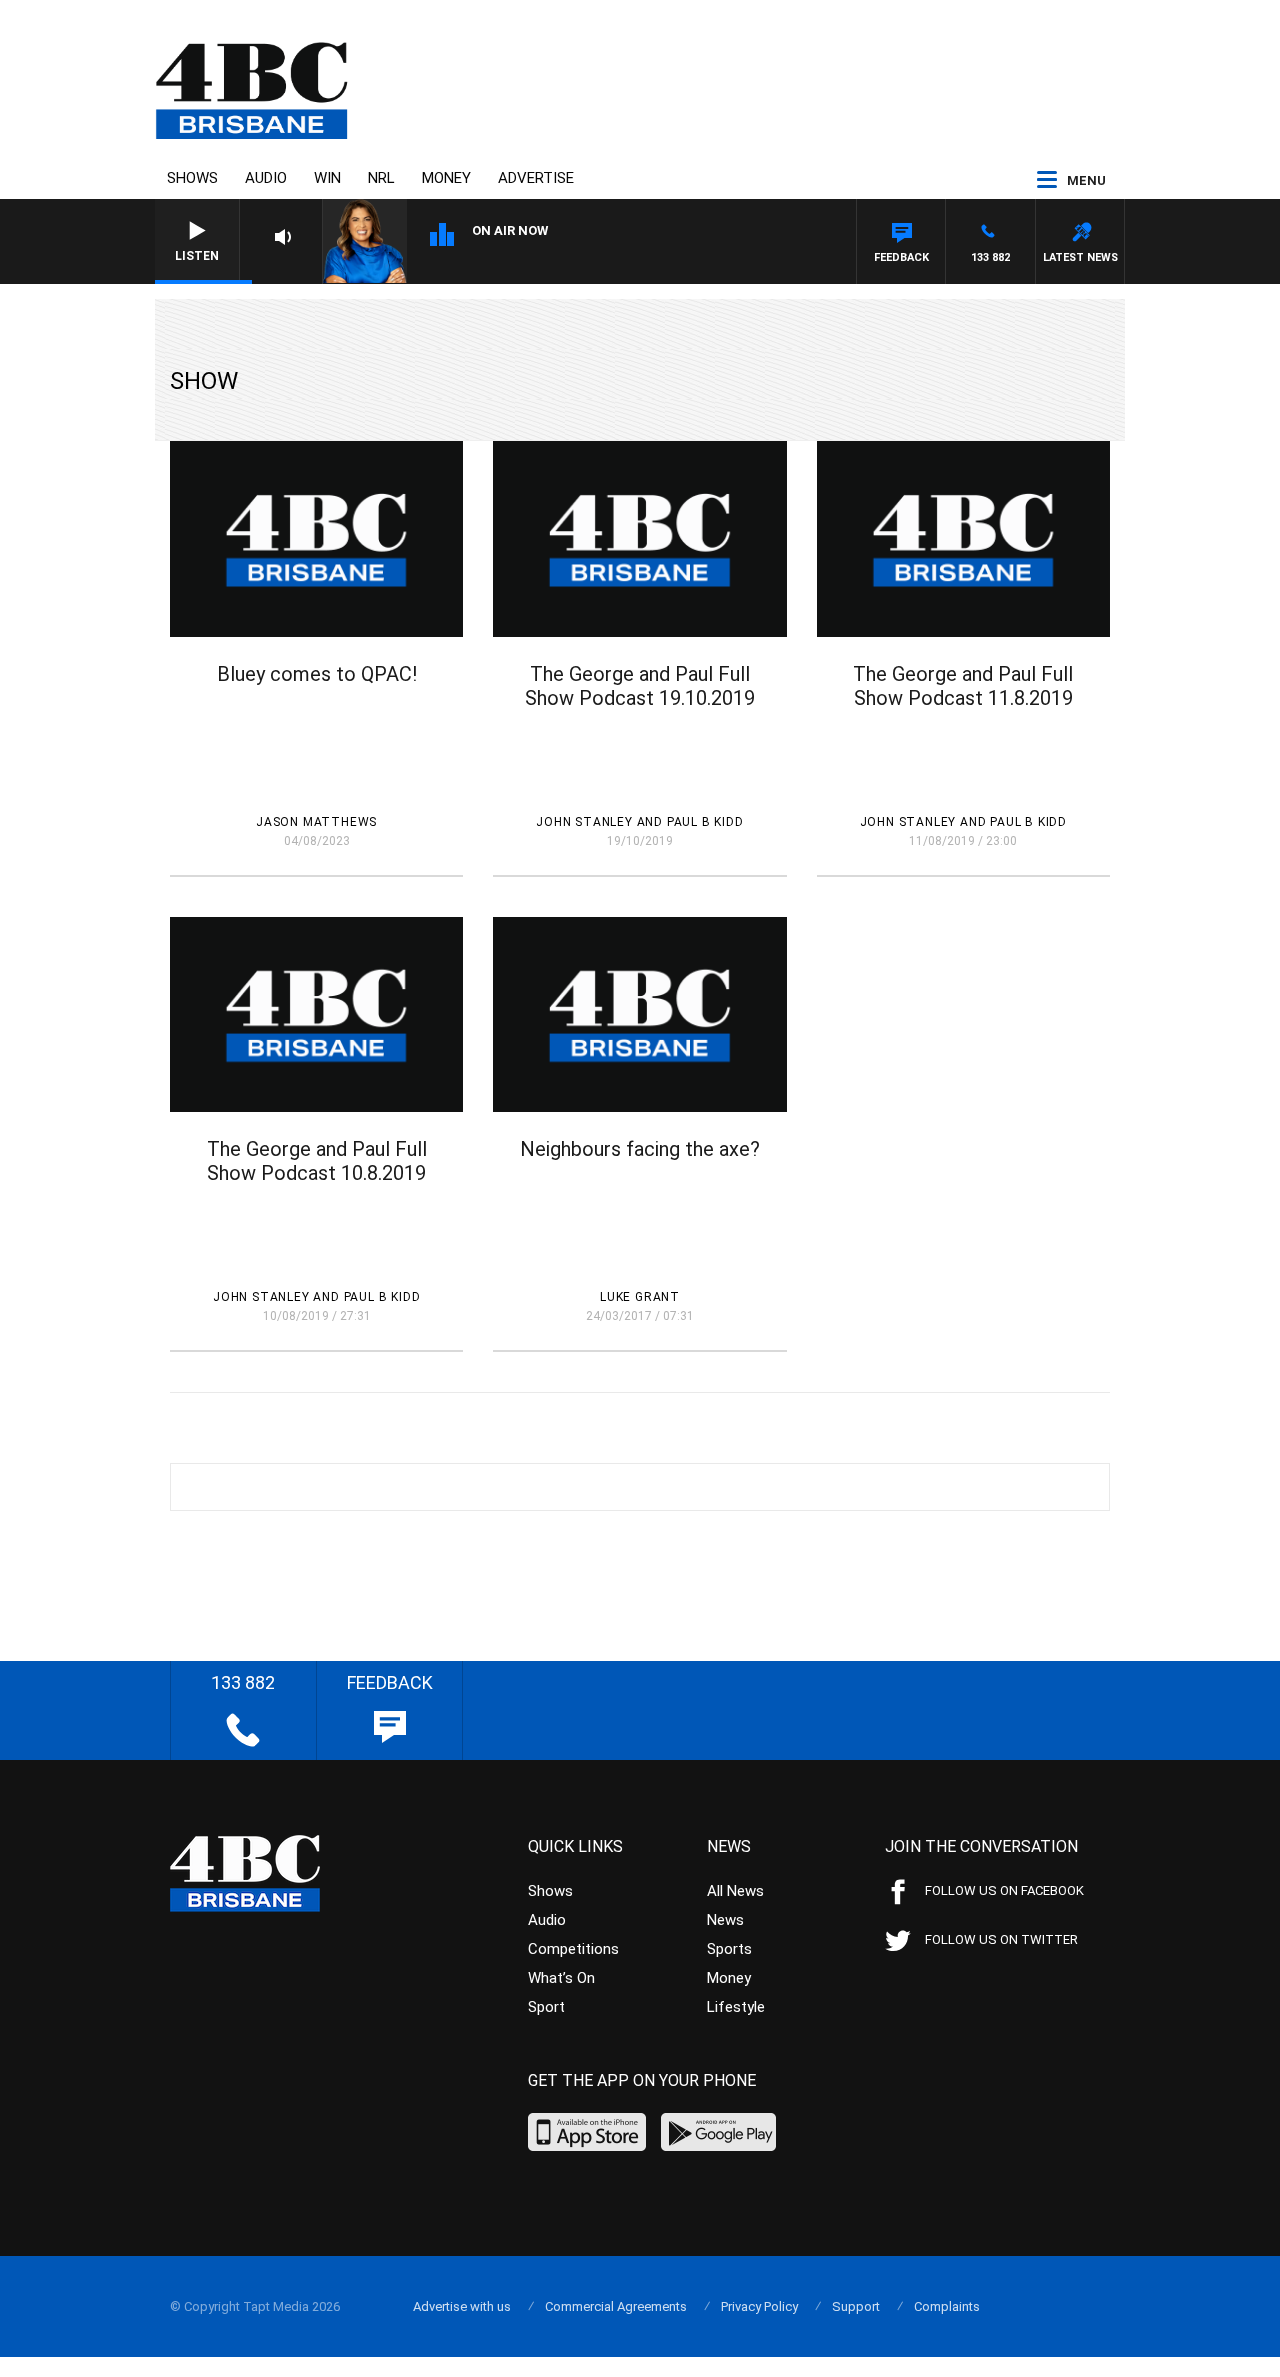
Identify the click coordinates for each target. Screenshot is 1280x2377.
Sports (729, 1949)
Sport (546, 2007)
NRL (381, 178)
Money (446, 178)
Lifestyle (736, 2007)
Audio (266, 178)
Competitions (573, 1949)
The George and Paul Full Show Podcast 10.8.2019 (317, 1161)
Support (856, 2306)
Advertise (536, 178)
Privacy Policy (759, 2306)
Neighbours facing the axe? (640, 1149)
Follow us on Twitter (1001, 1939)
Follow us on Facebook (1004, 1890)
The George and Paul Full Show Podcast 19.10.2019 (640, 686)
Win (327, 178)
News (725, 1920)
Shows (192, 178)
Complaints (947, 2306)
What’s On (561, 1978)
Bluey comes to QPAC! (317, 674)
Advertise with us (462, 2306)
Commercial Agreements (616, 2306)
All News (735, 1891)
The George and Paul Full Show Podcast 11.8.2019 (963, 686)
